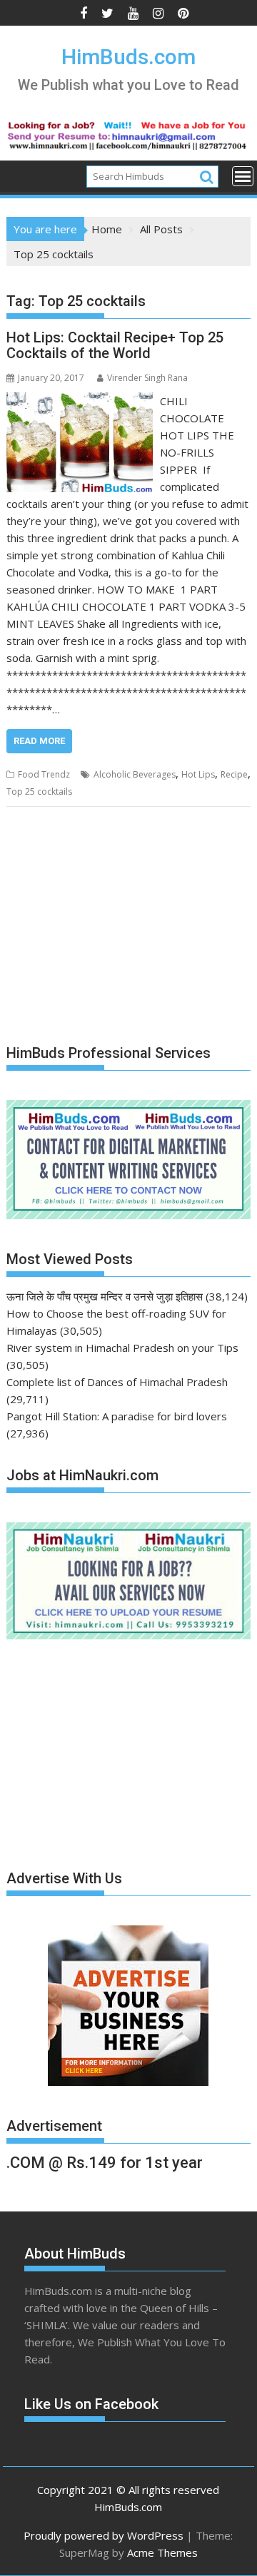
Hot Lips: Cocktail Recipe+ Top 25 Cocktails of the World (115, 345)
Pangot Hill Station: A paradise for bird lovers (117, 1416)
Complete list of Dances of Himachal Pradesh (117, 1382)
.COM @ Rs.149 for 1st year (105, 2163)
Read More (39, 741)
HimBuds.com (128, 57)
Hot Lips (198, 774)
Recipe (234, 774)
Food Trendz (44, 774)
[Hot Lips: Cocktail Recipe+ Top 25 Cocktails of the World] (80, 401)
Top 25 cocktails (39, 791)
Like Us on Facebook (91, 2404)
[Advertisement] (114, 927)
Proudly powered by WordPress (104, 2535)
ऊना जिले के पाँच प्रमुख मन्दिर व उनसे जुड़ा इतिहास (105, 1296)
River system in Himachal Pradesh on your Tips (122, 1348)
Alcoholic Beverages (135, 774)
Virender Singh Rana (147, 378)
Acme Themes (162, 2552)
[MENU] (243, 176)
